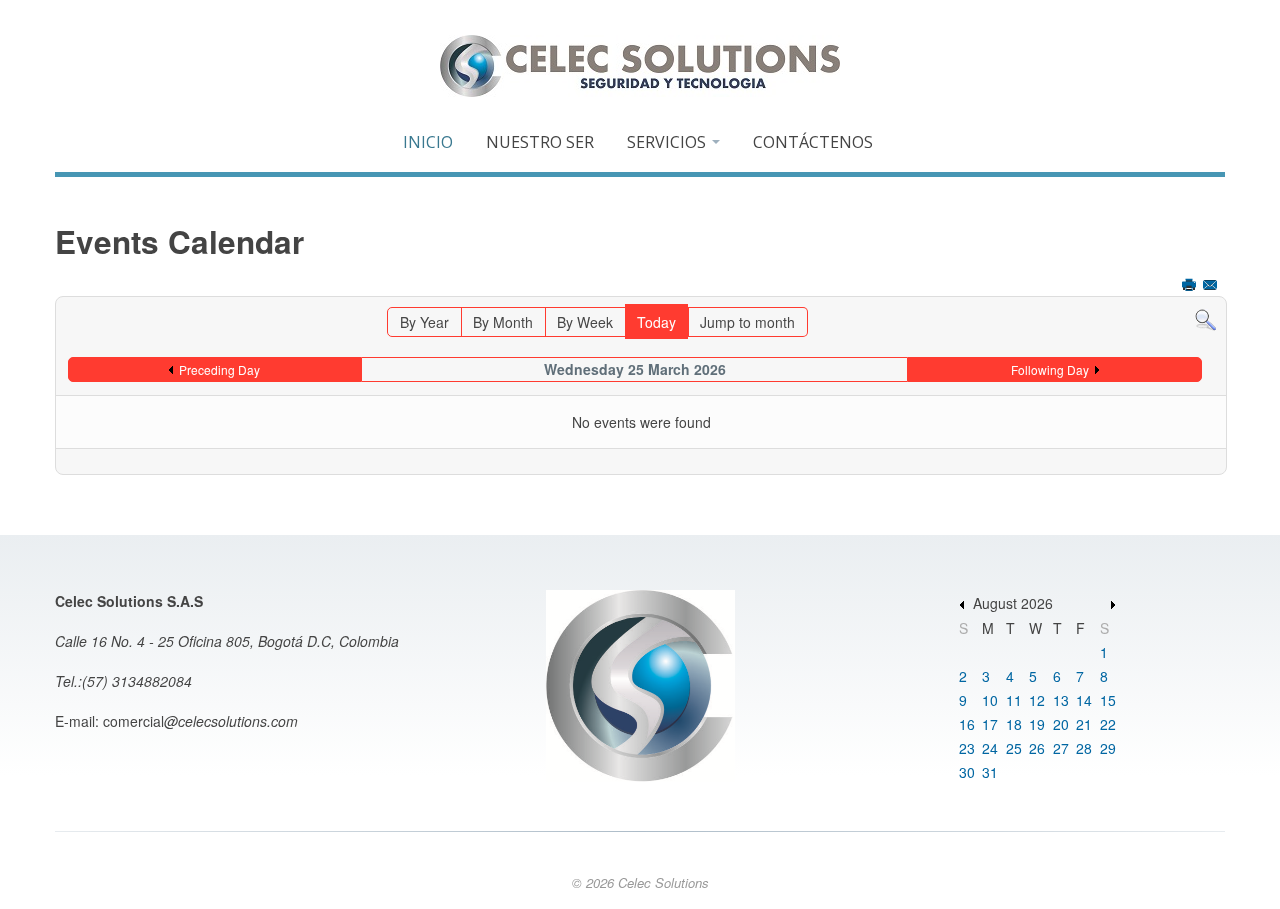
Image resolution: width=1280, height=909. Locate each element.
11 (1014, 700)
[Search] (1205, 318)
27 (1061, 748)
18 (1014, 724)
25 (1014, 748)
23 (967, 748)
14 (1084, 700)
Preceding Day (219, 369)
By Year (424, 322)
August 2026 (1013, 603)
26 (1037, 748)
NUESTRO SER (540, 142)
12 (1037, 700)
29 (1108, 748)
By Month (503, 322)
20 (1061, 724)
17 (990, 724)
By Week (585, 322)
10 (990, 700)
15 (1108, 700)
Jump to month (747, 322)
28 (1084, 748)
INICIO (428, 142)
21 (1084, 724)
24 (990, 748)
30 (967, 772)
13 (1061, 700)
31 (990, 772)
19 (1037, 724)
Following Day (1050, 369)
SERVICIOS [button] (668, 142)
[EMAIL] (1212, 287)
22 (1108, 724)
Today (656, 322)
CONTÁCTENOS (813, 142)
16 (967, 724)
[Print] (1191, 287)
